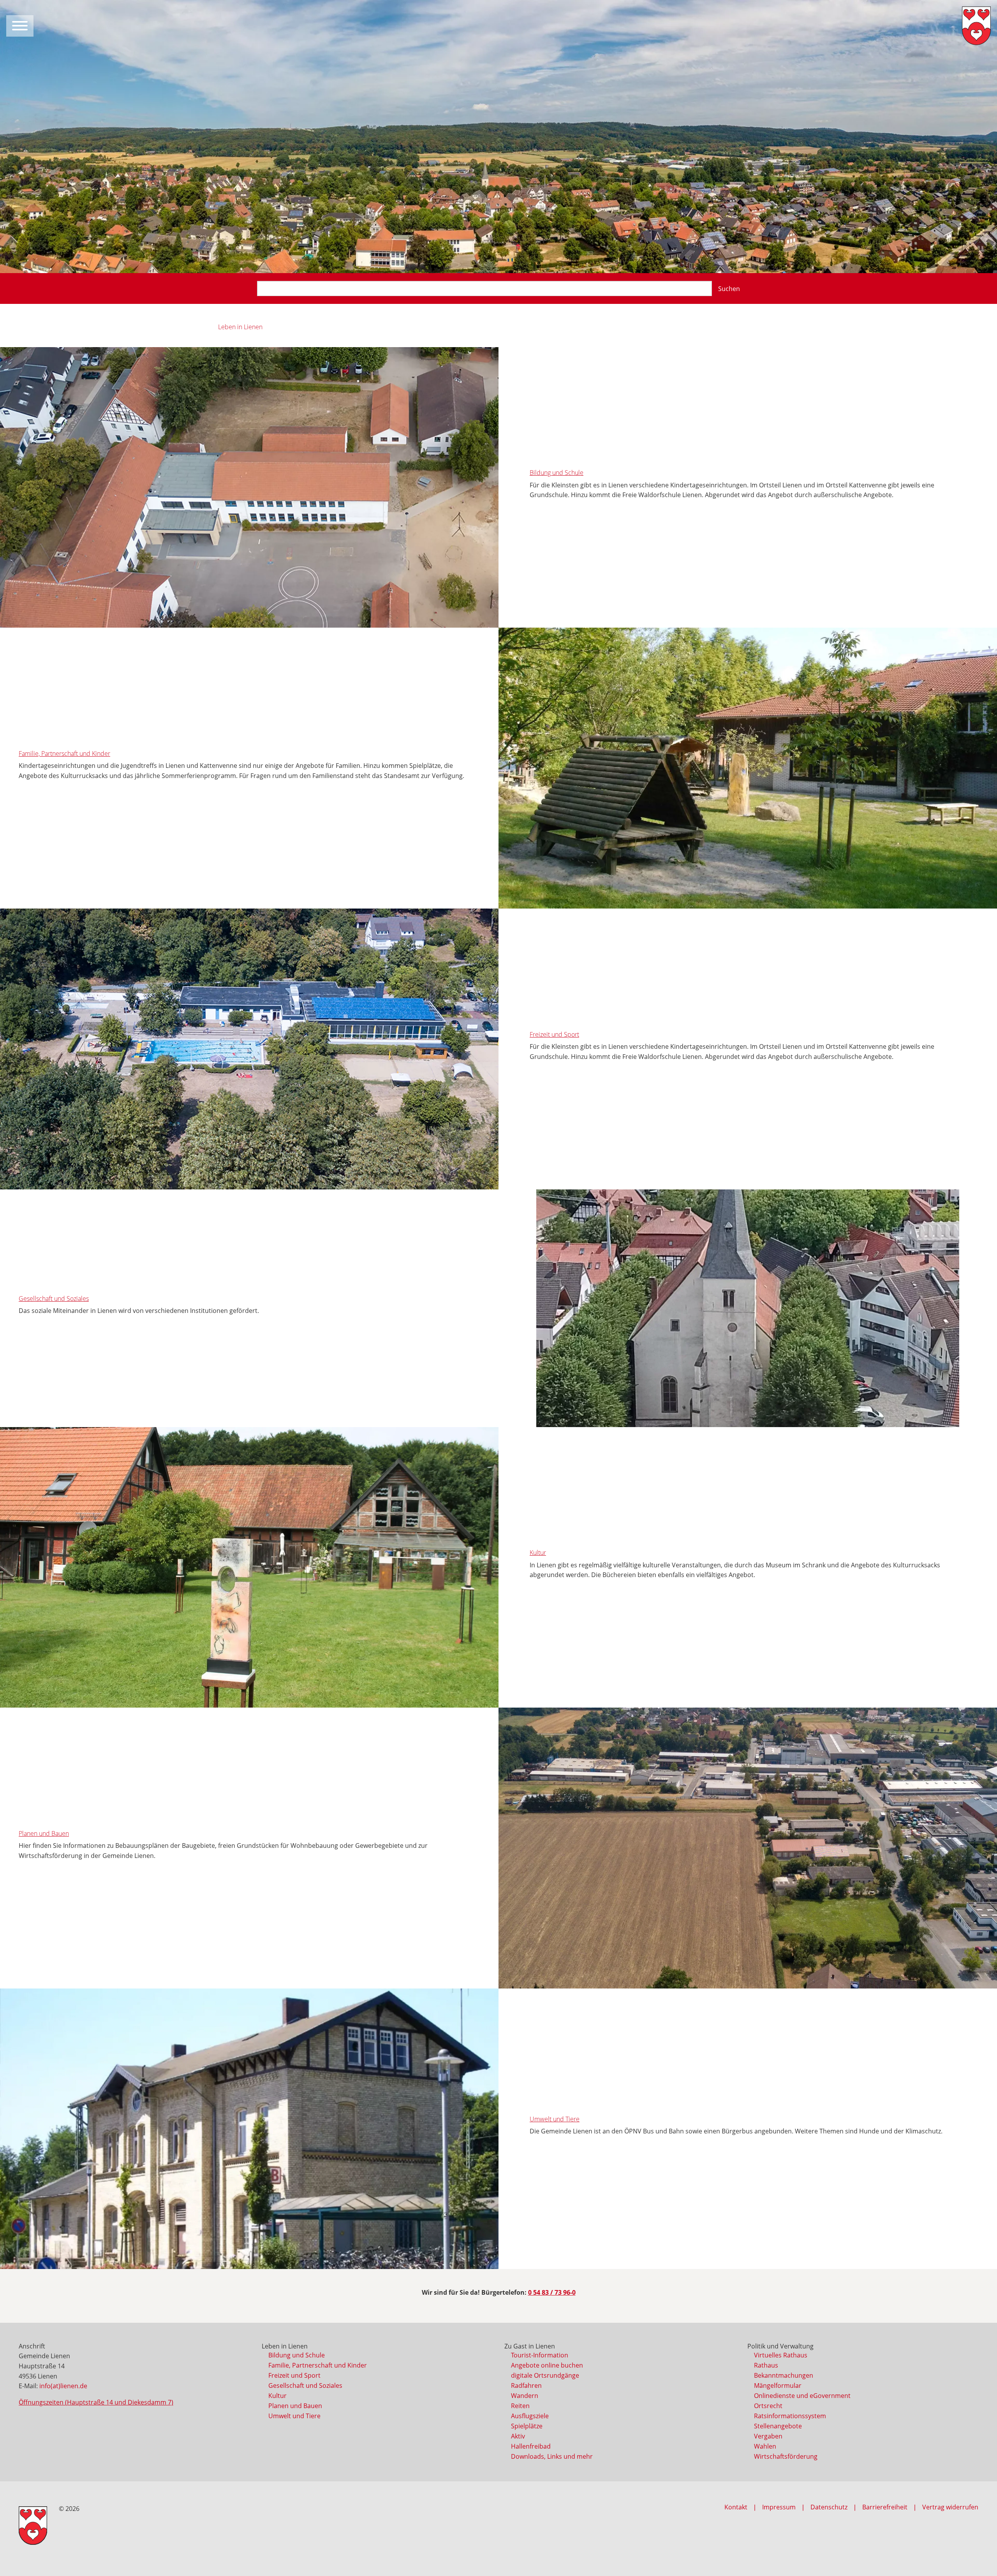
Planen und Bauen (44, 1833)
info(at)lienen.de (63, 2386)
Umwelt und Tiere (555, 2119)
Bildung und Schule (557, 473)
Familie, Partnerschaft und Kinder (64, 753)
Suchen (729, 289)
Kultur (538, 1553)
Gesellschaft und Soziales (54, 1299)
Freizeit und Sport (554, 1034)
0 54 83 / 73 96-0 (552, 2292)
